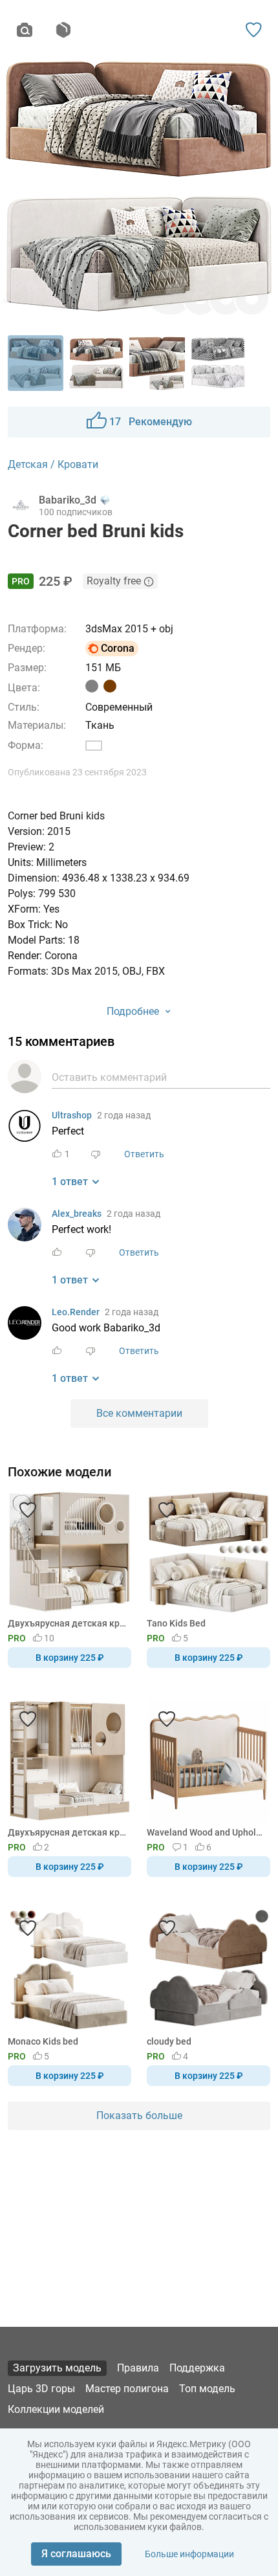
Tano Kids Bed (176, 1623)
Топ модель (207, 2389)
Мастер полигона (127, 2389)
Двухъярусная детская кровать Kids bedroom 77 (67, 1832)
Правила (138, 2368)
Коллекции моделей (56, 2409)
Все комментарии (139, 1413)
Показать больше (139, 2115)
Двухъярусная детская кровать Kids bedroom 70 (67, 1623)
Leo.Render (76, 1312)
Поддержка (197, 2368)
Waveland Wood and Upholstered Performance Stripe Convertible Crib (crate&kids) (206, 1832)
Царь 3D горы (41, 2389)
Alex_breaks (77, 1214)
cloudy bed (169, 2041)
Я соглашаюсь (76, 2554)
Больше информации (189, 2554)
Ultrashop (72, 1115)
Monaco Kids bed (43, 2041)
